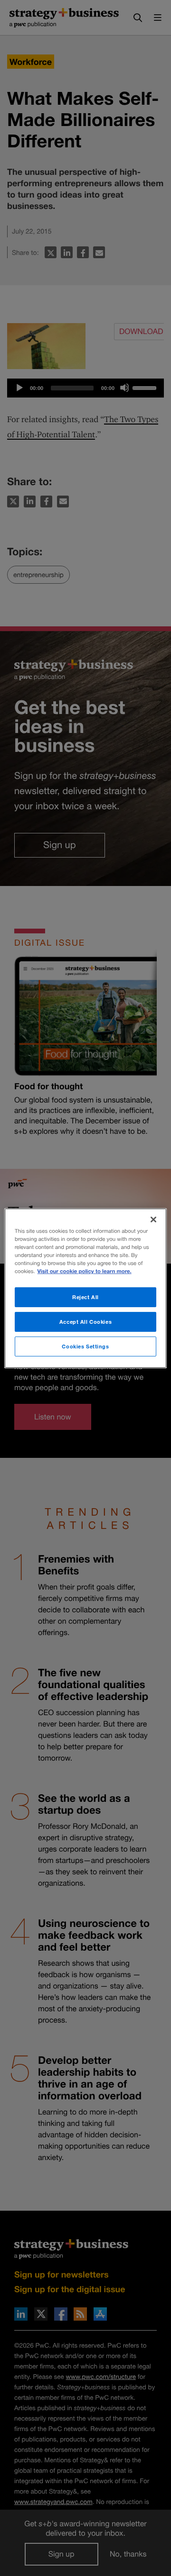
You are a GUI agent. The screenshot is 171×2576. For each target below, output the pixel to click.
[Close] (153, 1219)
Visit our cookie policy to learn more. (85, 1271)
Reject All (85, 1297)
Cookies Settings (85, 1346)
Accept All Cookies (85, 1322)
